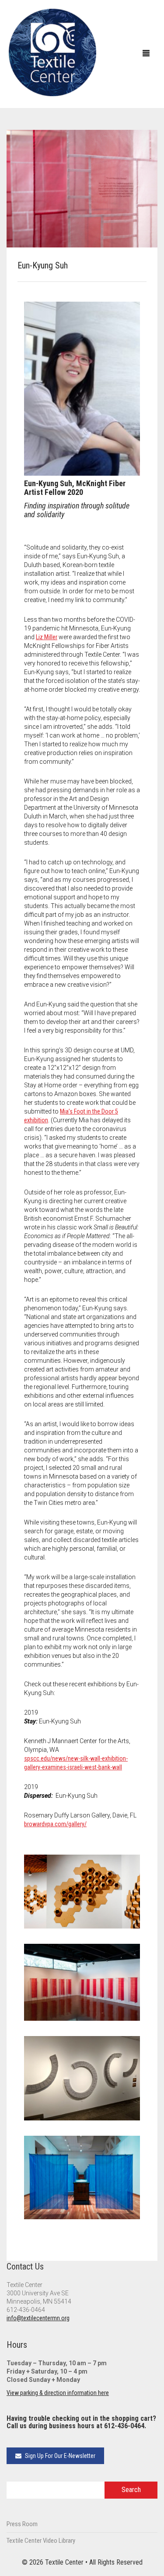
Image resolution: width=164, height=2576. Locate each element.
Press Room (22, 2524)
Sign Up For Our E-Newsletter (59, 2456)
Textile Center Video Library (41, 2541)
